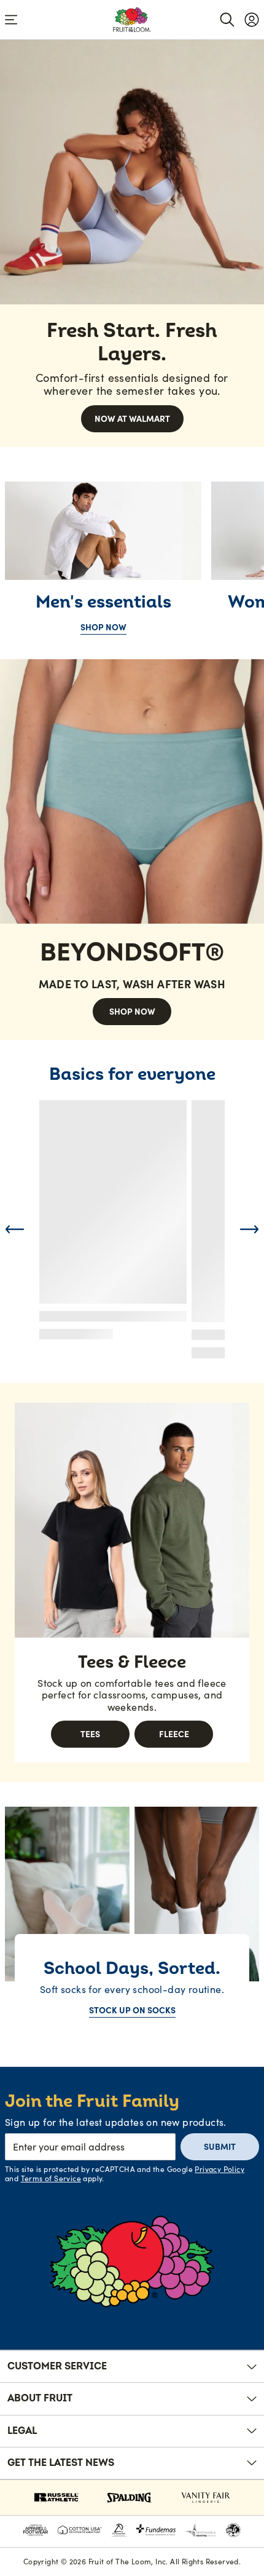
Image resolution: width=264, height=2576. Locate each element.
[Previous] (15, 1229)
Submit (220, 2147)
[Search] (227, 20)
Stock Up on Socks (132, 2010)
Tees (90, 1734)
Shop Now (103, 627)
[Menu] (11, 20)
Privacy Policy (219, 2169)
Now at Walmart (132, 419)
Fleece (174, 1734)
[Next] (249, 1229)
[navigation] (252, 20)
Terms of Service (51, 2178)
